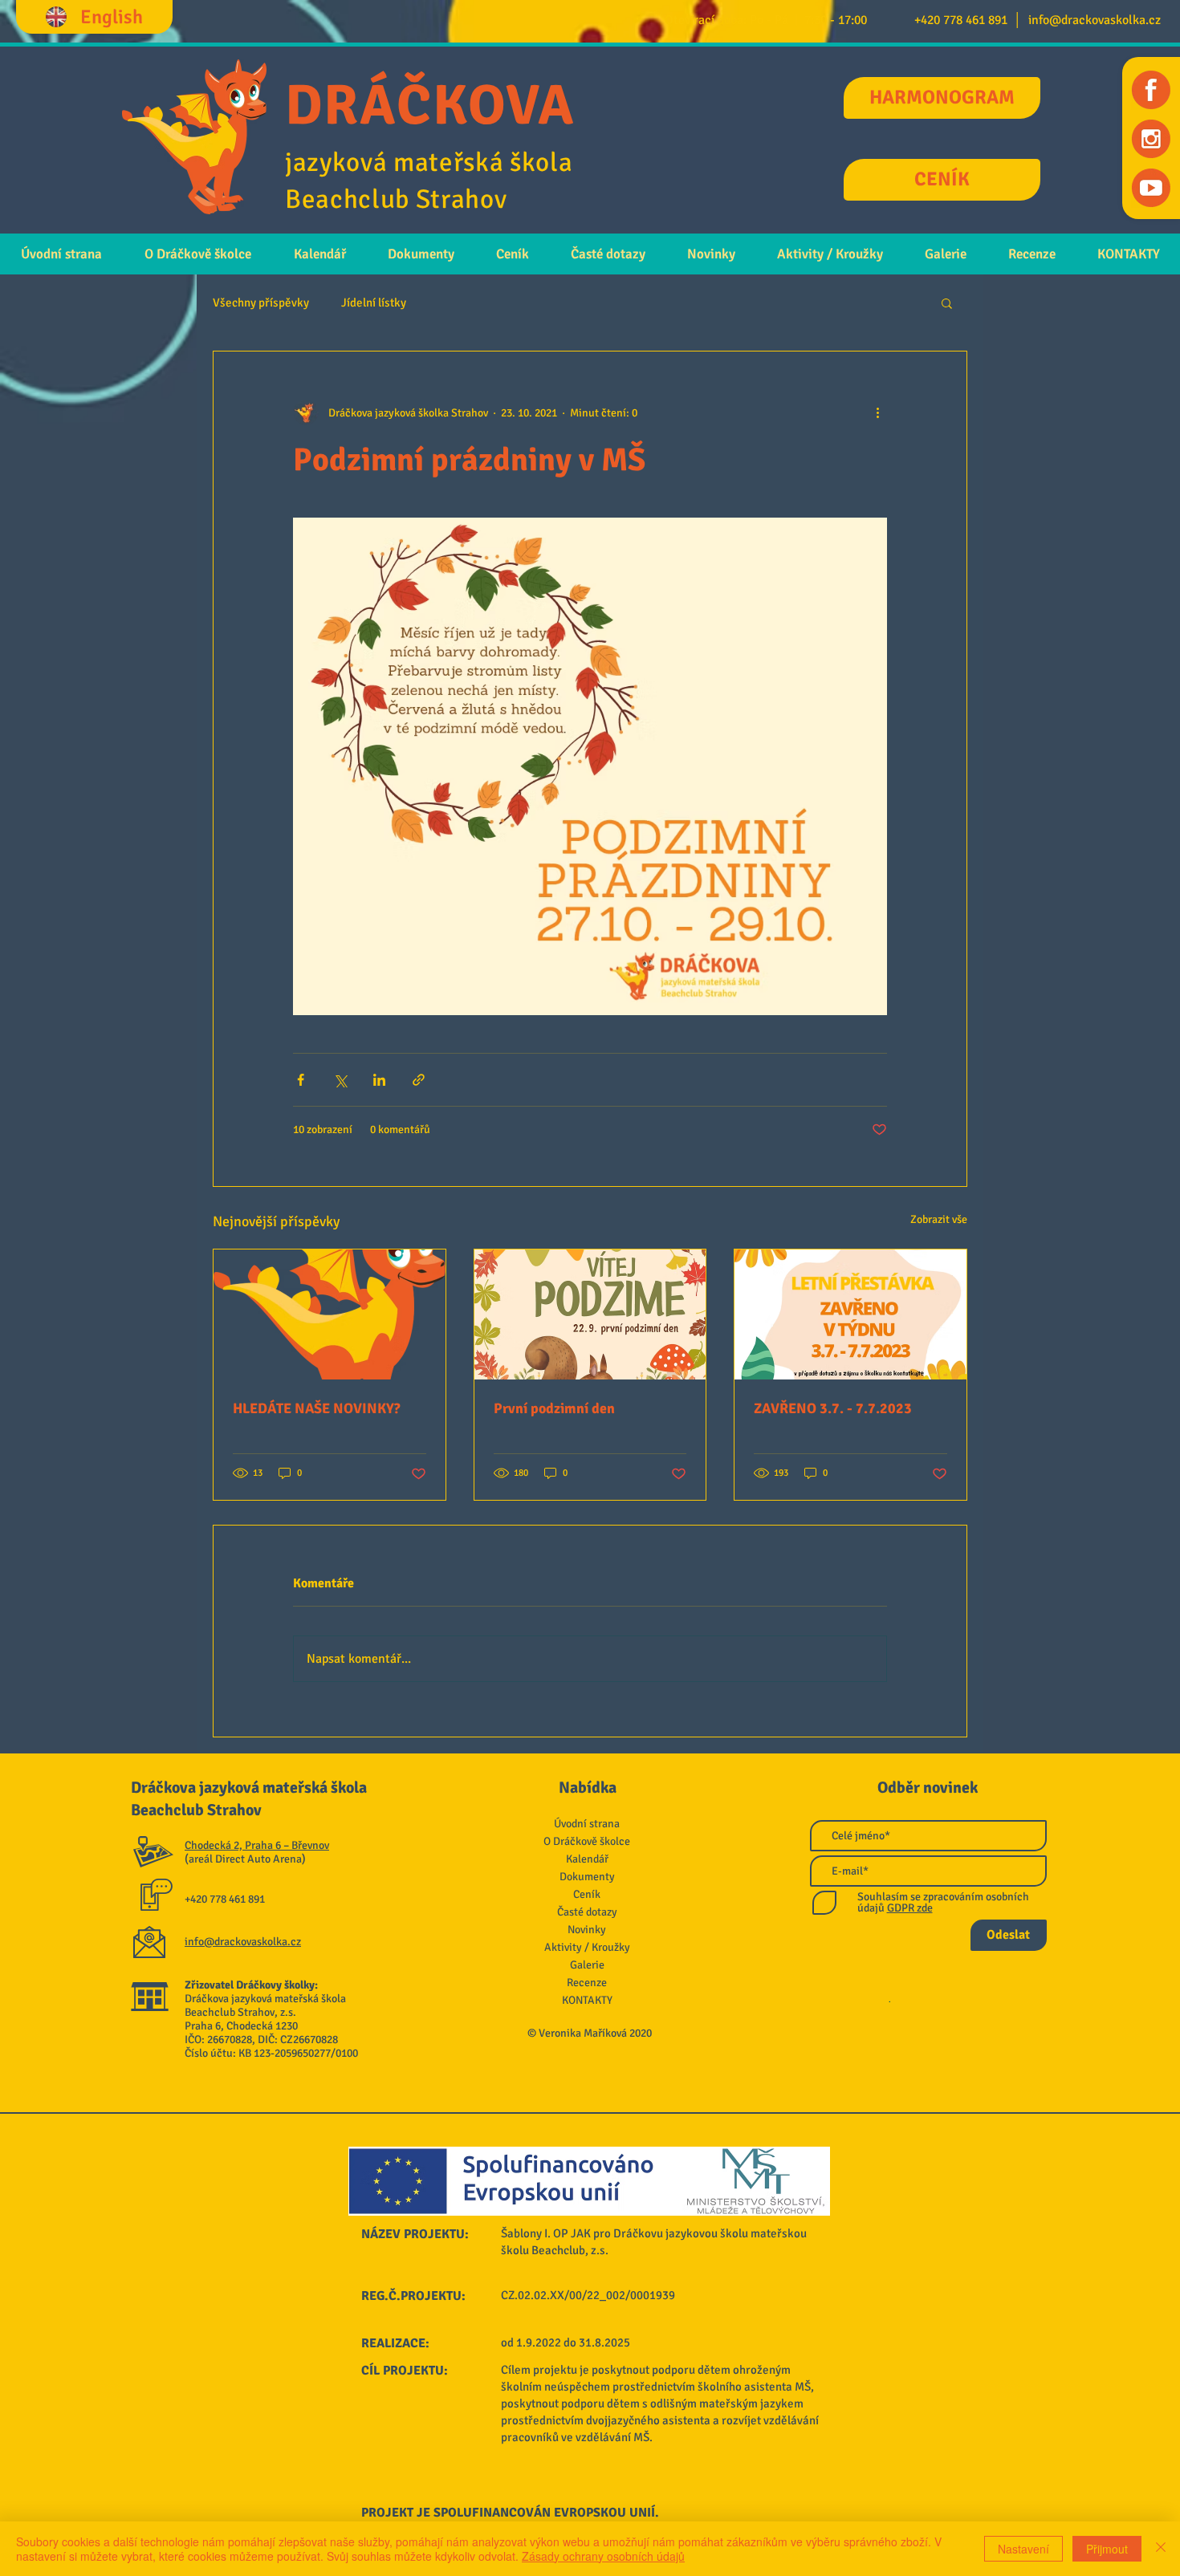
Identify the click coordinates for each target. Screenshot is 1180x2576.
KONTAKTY (587, 2000)
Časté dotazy (587, 1912)
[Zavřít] (1161, 2549)
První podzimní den (554, 1408)
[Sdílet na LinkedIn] (379, 1080)
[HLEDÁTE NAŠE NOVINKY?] (330, 1314)
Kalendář (587, 1859)
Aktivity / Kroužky (587, 1947)
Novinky (587, 1930)
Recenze (587, 1983)
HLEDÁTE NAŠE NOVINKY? (317, 1408)
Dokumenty (587, 1877)
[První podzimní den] (590, 1314)
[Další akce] (877, 412)
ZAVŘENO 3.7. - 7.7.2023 (833, 1408)
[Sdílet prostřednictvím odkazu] (419, 1080)
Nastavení (1023, 2549)
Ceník (587, 1894)
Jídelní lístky (374, 303)
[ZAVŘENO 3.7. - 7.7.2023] (850, 1314)
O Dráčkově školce (587, 1841)
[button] (947, 303)
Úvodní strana (587, 1824)
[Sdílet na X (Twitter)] (340, 1080)
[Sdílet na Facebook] (301, 1080)
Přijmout (1107, 2549)
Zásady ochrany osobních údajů (603, 2556)
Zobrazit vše (939, 1219)
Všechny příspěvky (261, 303)
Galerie (587, 1965)
